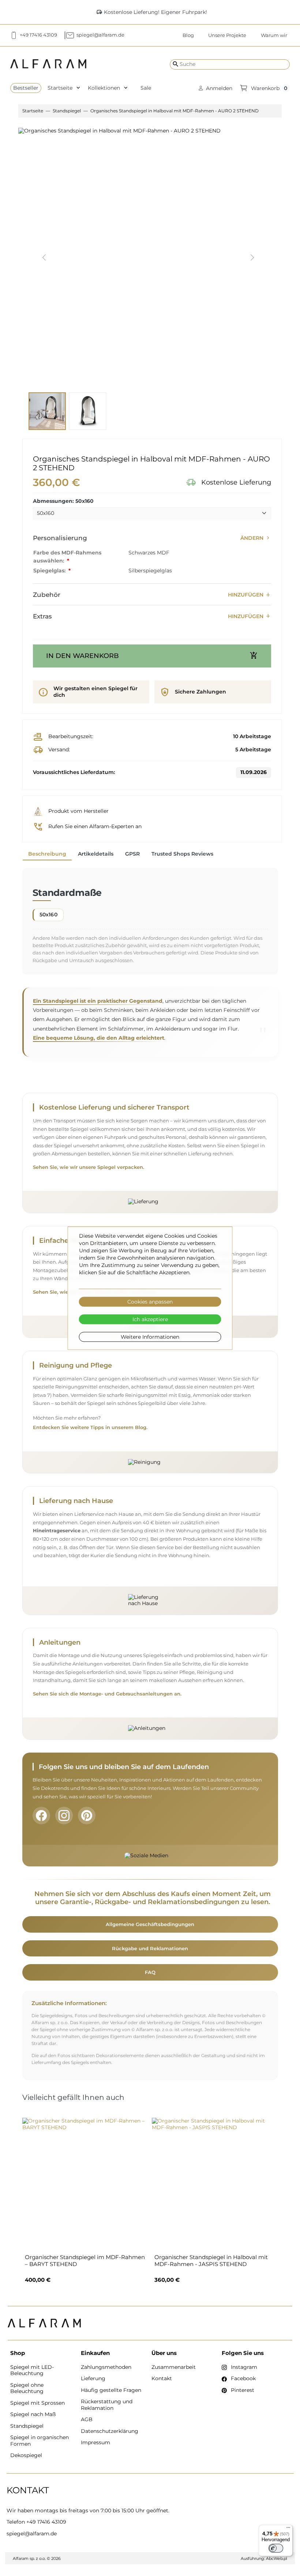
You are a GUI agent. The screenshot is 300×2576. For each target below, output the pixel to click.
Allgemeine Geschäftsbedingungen (150, 1924)
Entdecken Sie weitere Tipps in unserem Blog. (90, 1427)
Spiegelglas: (50, 571)
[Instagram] (64, 1816)
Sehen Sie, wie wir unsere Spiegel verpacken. (89, 1167)
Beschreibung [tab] (47, 854)
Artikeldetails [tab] (96, 854)
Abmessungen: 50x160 (63, 501)
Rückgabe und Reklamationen (150, 1948)
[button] (215, 88)
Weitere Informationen (150, 1337)
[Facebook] (41, 1816)
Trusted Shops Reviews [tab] (182, 854)
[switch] (276, 2548)
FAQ (150, 1972)
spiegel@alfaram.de (32, 2534)
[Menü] (288, 2529)
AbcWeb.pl (277, 2558)
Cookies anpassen (150, 1302)
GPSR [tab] (132, 854)
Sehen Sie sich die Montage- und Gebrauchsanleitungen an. (107, 1694)
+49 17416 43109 (46, 2522)
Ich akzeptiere (150, 1319)
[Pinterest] (87, 1816)
